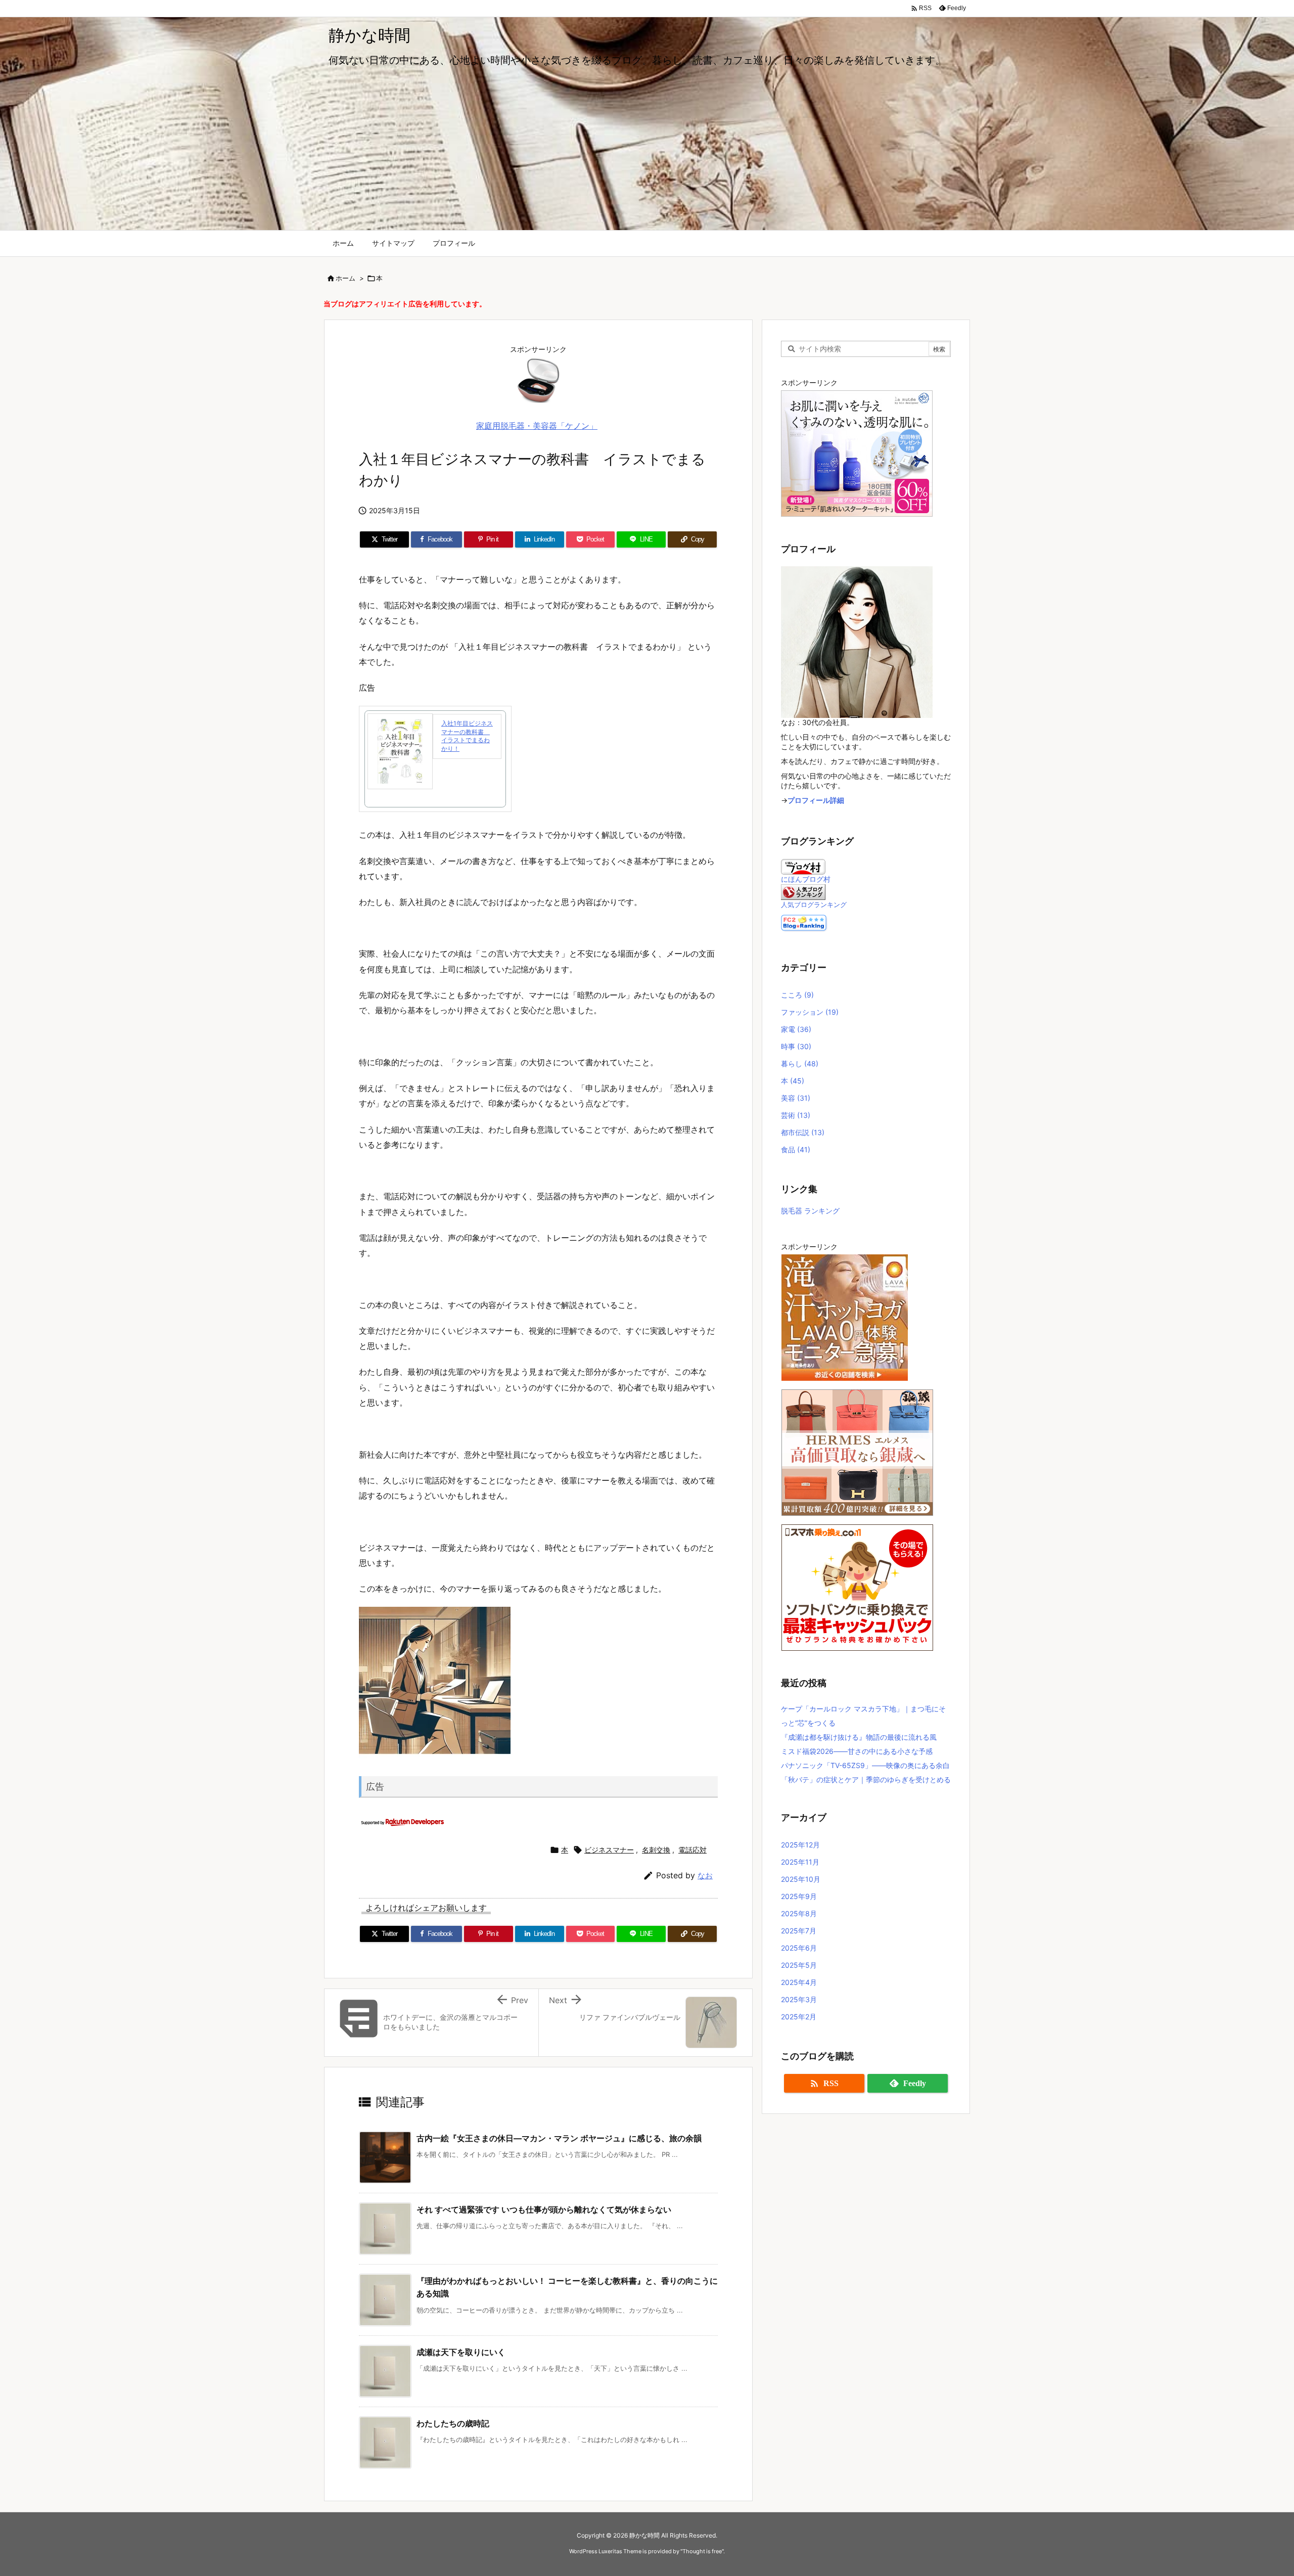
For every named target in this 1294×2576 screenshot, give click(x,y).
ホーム (345, 278)
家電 (796, 1029)
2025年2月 (799, 2017)
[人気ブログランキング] (803, 891)
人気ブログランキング (814, 905)
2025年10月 (801, 1879)
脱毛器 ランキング (810, 1211)
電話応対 (692, 1850)
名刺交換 (656, 1850)
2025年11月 (800, 1862)
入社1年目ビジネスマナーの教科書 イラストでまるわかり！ (467, 736)
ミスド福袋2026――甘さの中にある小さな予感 (857, 1751)
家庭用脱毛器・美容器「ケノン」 (537, 426)
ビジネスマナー (609, 1850)
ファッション (810, 1012)
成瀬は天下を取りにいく (461, 2352)
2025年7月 (799, 1931)
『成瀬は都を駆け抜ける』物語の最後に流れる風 (859, 1737)
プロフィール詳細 (816, 800)
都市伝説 (803, 1132)
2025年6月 (799, 1948)
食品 (796, 1149)
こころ (797, 995)
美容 (796, 1098)
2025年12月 (800, 1845)
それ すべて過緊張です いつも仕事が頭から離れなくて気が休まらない (544, 2209)
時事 (796, 1046)
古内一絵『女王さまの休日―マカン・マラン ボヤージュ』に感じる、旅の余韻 (559, 2138)
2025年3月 (799, 1999)
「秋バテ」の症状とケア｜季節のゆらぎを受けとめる (866, 1779)
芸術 (796, 1115)
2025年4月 (799, 1982)
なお (705, 1875)
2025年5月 (799, 1965)
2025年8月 (799, 1913)
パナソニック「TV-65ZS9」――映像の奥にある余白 (865, 1765)
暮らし (800, 1064)
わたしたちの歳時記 (453, 2423)
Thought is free (702, 2551)
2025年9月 (799, 1896)
